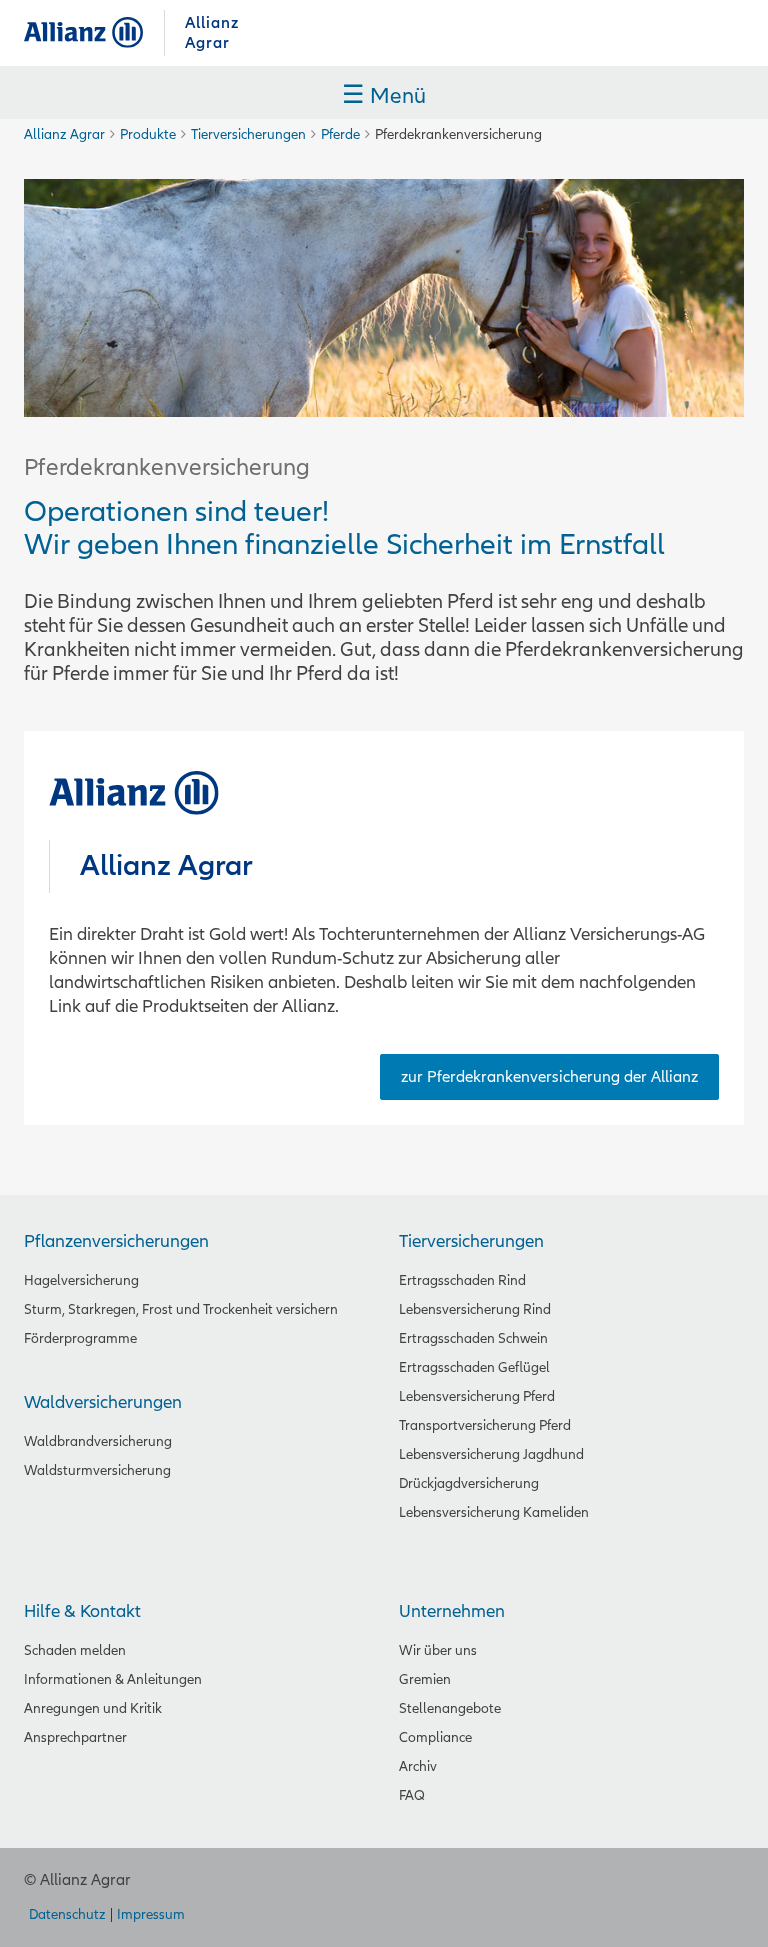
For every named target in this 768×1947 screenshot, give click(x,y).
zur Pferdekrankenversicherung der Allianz (549, 1077)
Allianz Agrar (94, 32)
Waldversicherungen (103, 1402)
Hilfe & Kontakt (82, 1611)
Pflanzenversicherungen (116, 1241)
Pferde (340, 134)
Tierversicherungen (248, 134)
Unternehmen (452, 1611)
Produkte (148, 134)
